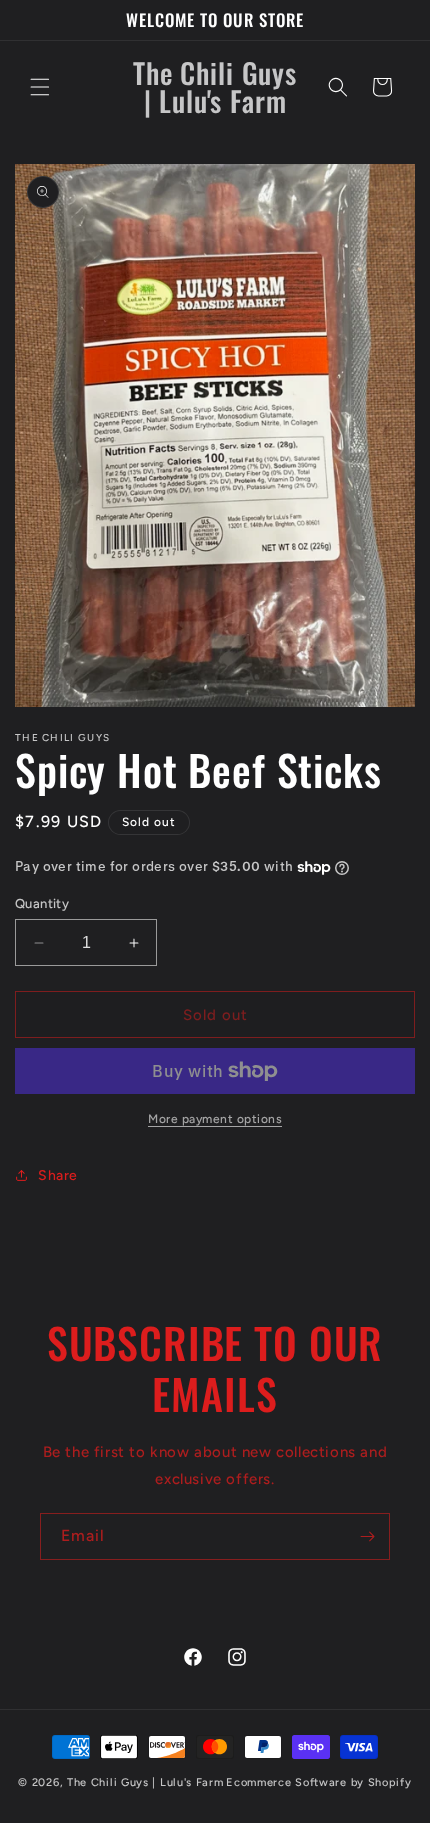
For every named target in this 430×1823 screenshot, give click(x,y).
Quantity (42, 903)
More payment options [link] (215, 1119)
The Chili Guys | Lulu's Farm (145, 1782)
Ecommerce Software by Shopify (318, 1782)
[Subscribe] (367, 1536)
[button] (40, 87)
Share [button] (58, 1175)
